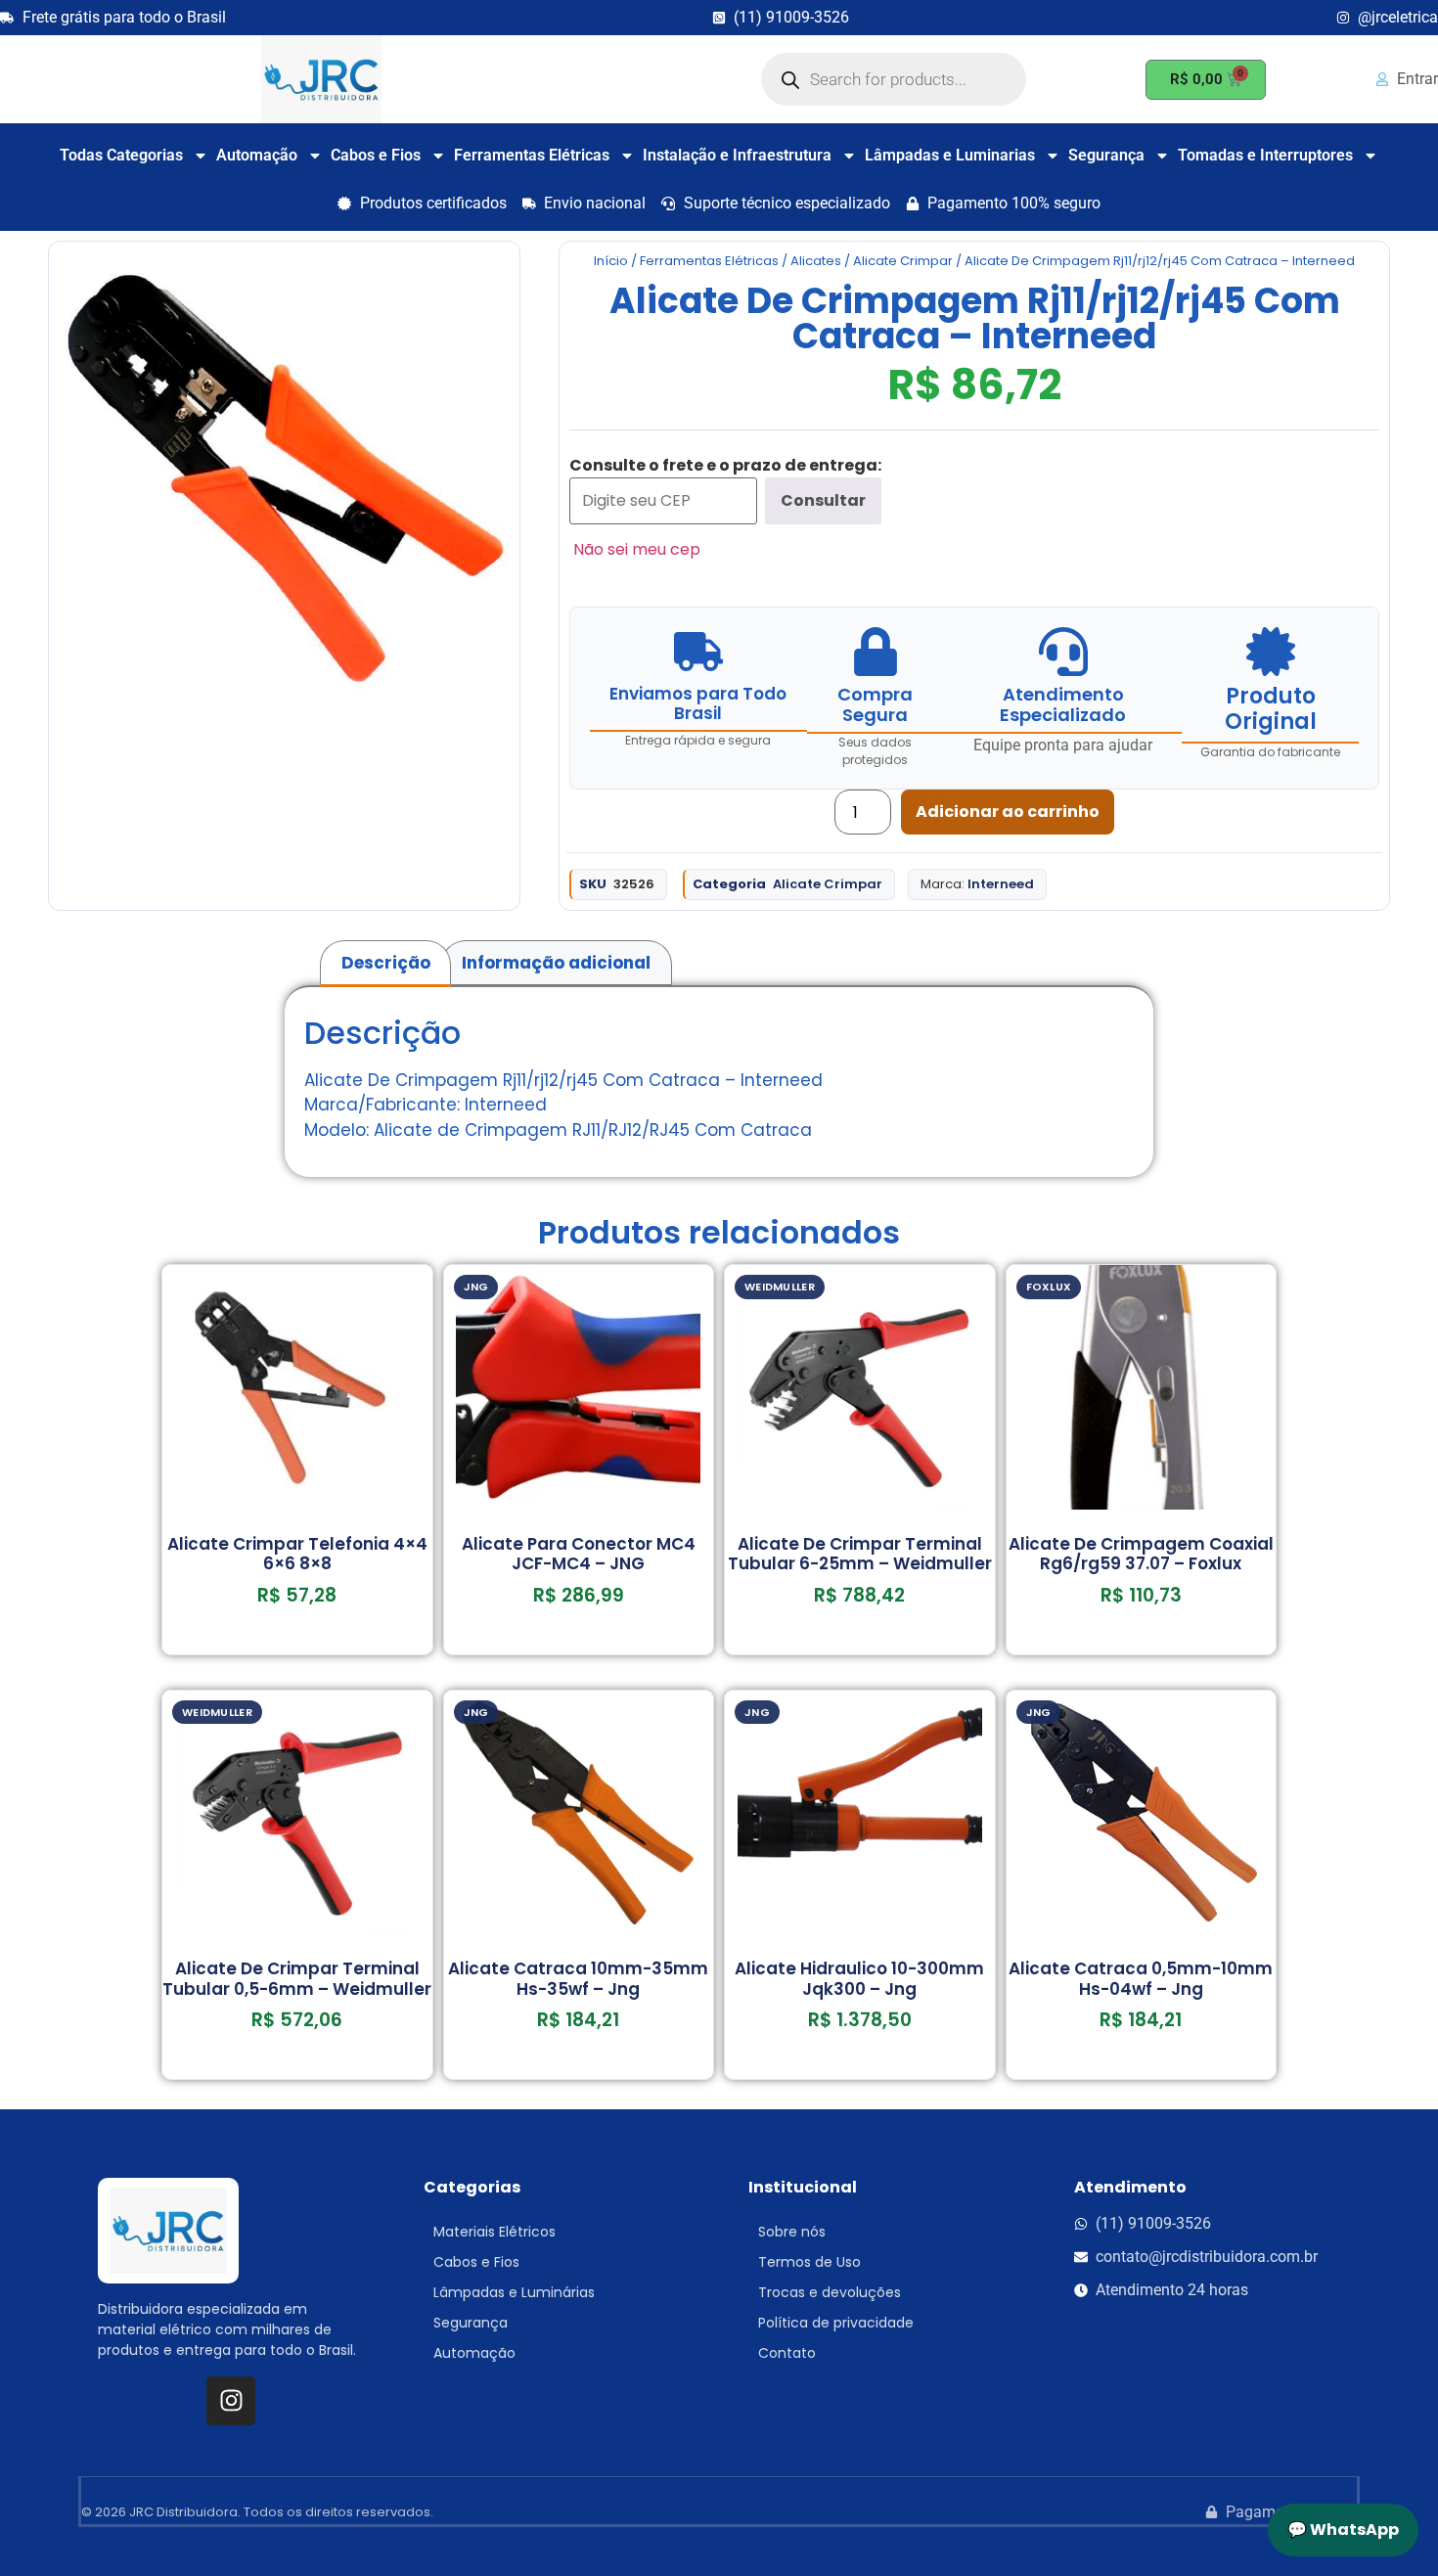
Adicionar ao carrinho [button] (297, 1648)
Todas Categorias (121, 155)
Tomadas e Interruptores (1265, 155)
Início (611, 261)
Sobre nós (792, 2232)
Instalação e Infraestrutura (737, 155)
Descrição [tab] (386, 963)
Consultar (823, 500)
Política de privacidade (836, 2323)
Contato (787, 2353)
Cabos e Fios (376, 155)
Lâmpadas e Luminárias (514, 2292)
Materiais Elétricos (494, 2232)
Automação (257, 155)
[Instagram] (231, 2401)
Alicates (816, 261)
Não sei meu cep (637, 549)
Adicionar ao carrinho (1008, 812)
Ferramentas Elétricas (532, 155)
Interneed (1001, 884)
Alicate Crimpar (903, 261)
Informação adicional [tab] (556, 963)
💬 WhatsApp (1343, 2530)
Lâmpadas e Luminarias (950, 155)
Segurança (1106, 155)
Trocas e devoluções (830, 2292)
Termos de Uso (809, 2262)
